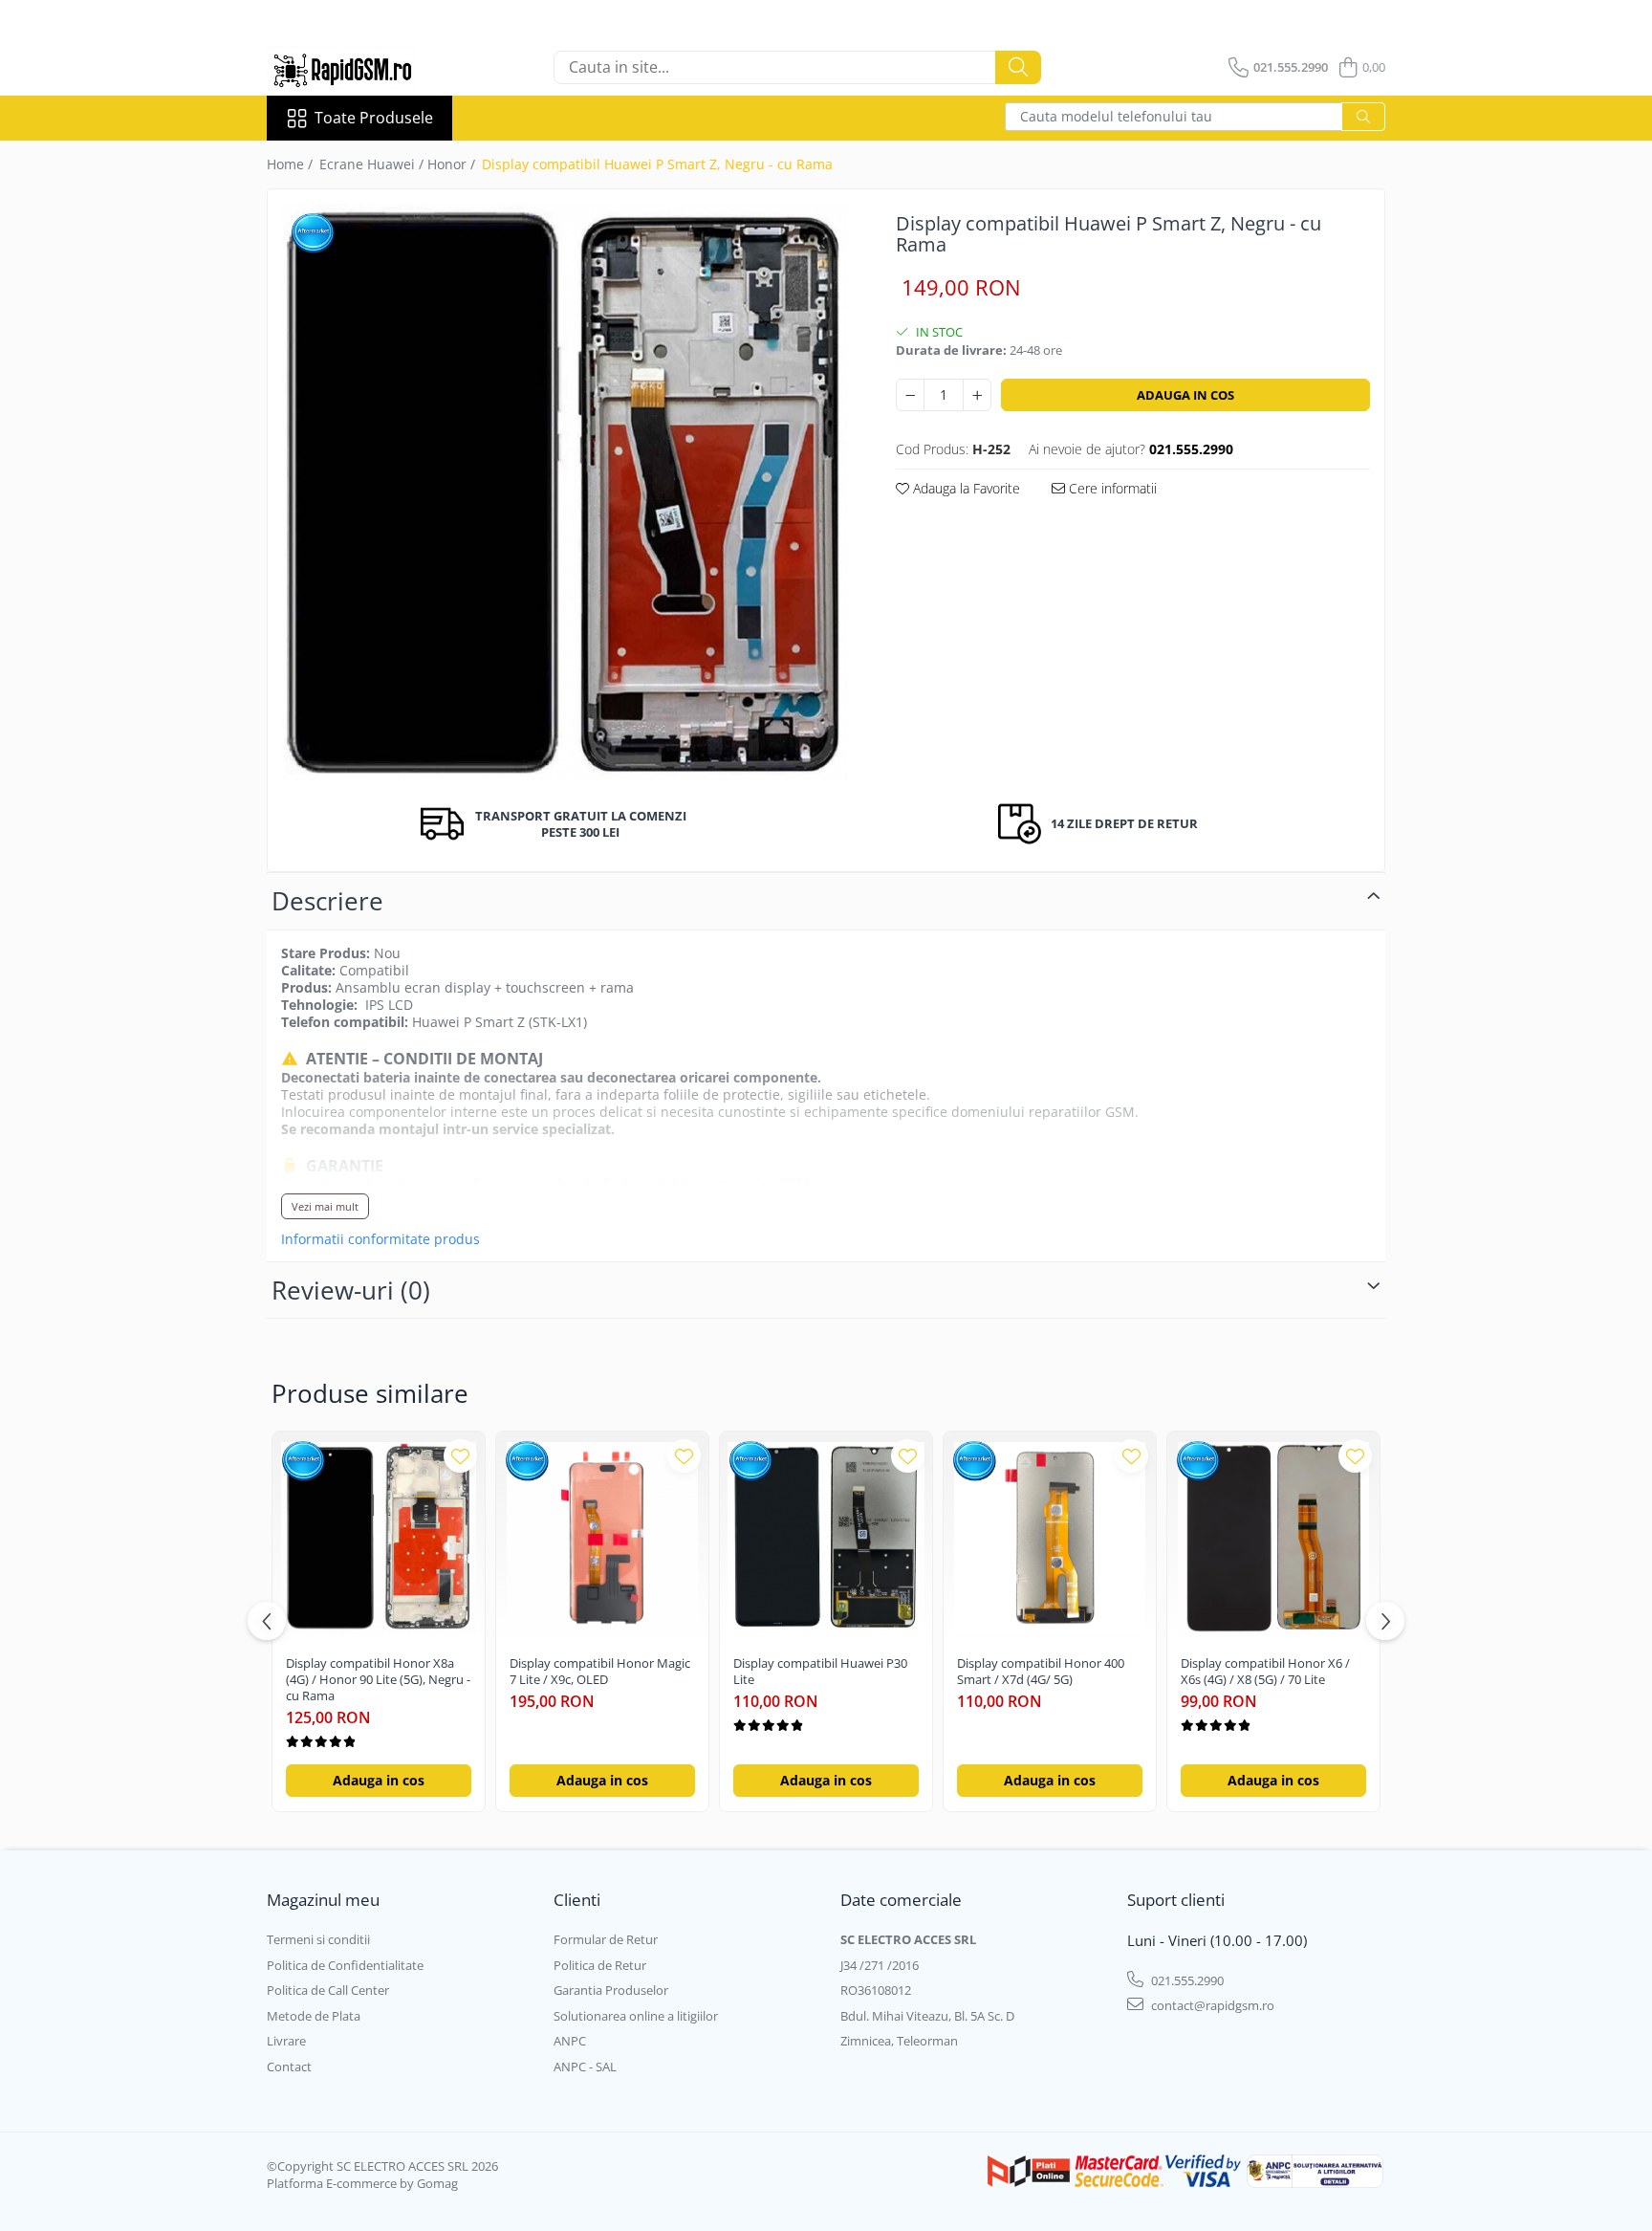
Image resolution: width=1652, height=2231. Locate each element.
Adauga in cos (1185, 395)
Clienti (577, 1900)
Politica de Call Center (328, 1990)
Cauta (1363, 117)
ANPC (570, 2041)
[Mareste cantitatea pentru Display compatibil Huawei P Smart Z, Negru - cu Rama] (977, 395)
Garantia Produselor (611, 1990)
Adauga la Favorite (965, 488)
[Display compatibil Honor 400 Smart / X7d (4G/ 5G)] (1050, 1538)
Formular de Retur (606, 1939)
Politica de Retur (600, 1965)
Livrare (286, 2041)
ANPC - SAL (585, 2067)
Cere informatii (1111, 488)
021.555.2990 (1186, 1980)
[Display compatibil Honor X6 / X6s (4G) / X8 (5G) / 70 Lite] (1273, 1538)
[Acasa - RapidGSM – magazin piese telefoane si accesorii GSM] (362, 67)
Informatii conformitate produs (380, 1239)
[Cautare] (1018, 67)
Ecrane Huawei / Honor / (399, 164)
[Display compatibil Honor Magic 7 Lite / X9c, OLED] (602, 1538)
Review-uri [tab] (351, 1290)
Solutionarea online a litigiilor (636, 2016)
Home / (292, 164)
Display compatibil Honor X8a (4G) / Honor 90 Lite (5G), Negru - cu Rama (378, 1680)
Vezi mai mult (325, 1206)
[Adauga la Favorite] (460, 1456)
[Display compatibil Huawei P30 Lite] (826, 1538)
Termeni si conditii (318, 1939)
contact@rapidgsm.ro (1211, 2005)
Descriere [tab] (327, 901)
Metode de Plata (314, 2016)
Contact (289, 2067)
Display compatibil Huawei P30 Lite (820, 1672)
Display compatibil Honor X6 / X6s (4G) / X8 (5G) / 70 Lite (1265, 1672)
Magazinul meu (323, 1900)
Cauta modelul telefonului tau (1116, 116)
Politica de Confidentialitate (345, 1965)
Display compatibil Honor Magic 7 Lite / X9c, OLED (600, 1672)
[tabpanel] (565, 492)
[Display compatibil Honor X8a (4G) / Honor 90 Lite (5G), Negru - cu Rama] (379, 1538)
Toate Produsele (374, 118)
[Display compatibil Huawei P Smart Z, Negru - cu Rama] (565, 492)
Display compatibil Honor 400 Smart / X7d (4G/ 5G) (1041, 1672)
